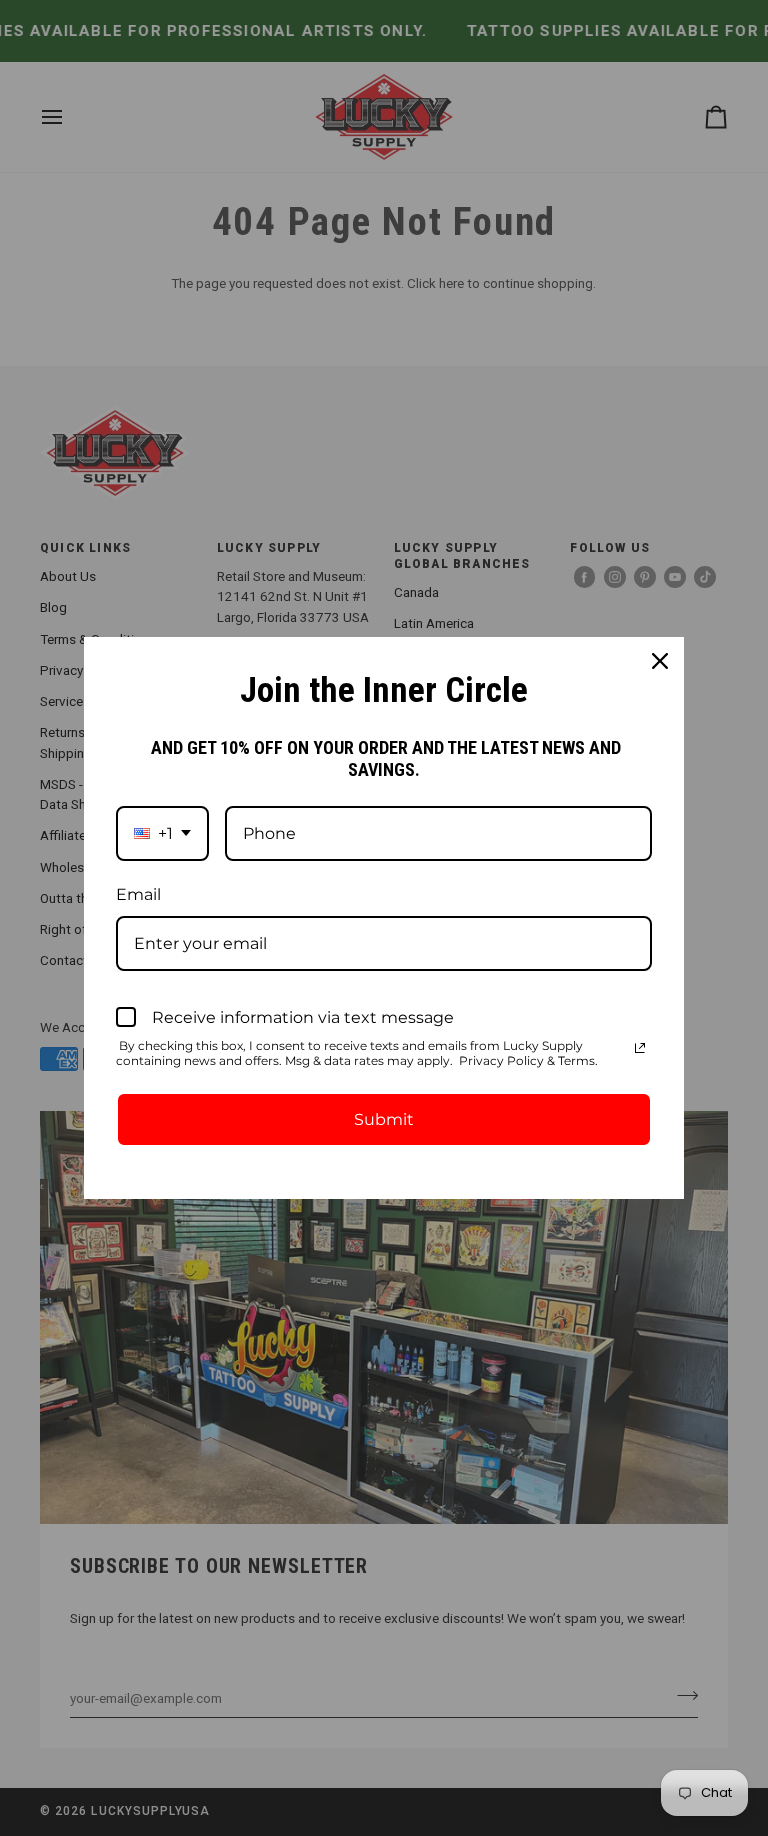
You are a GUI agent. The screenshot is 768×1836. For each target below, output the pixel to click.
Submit (384, 1119)
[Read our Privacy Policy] (640, 1048)
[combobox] (162, 833)
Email (138, 894)
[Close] (660, 661)
